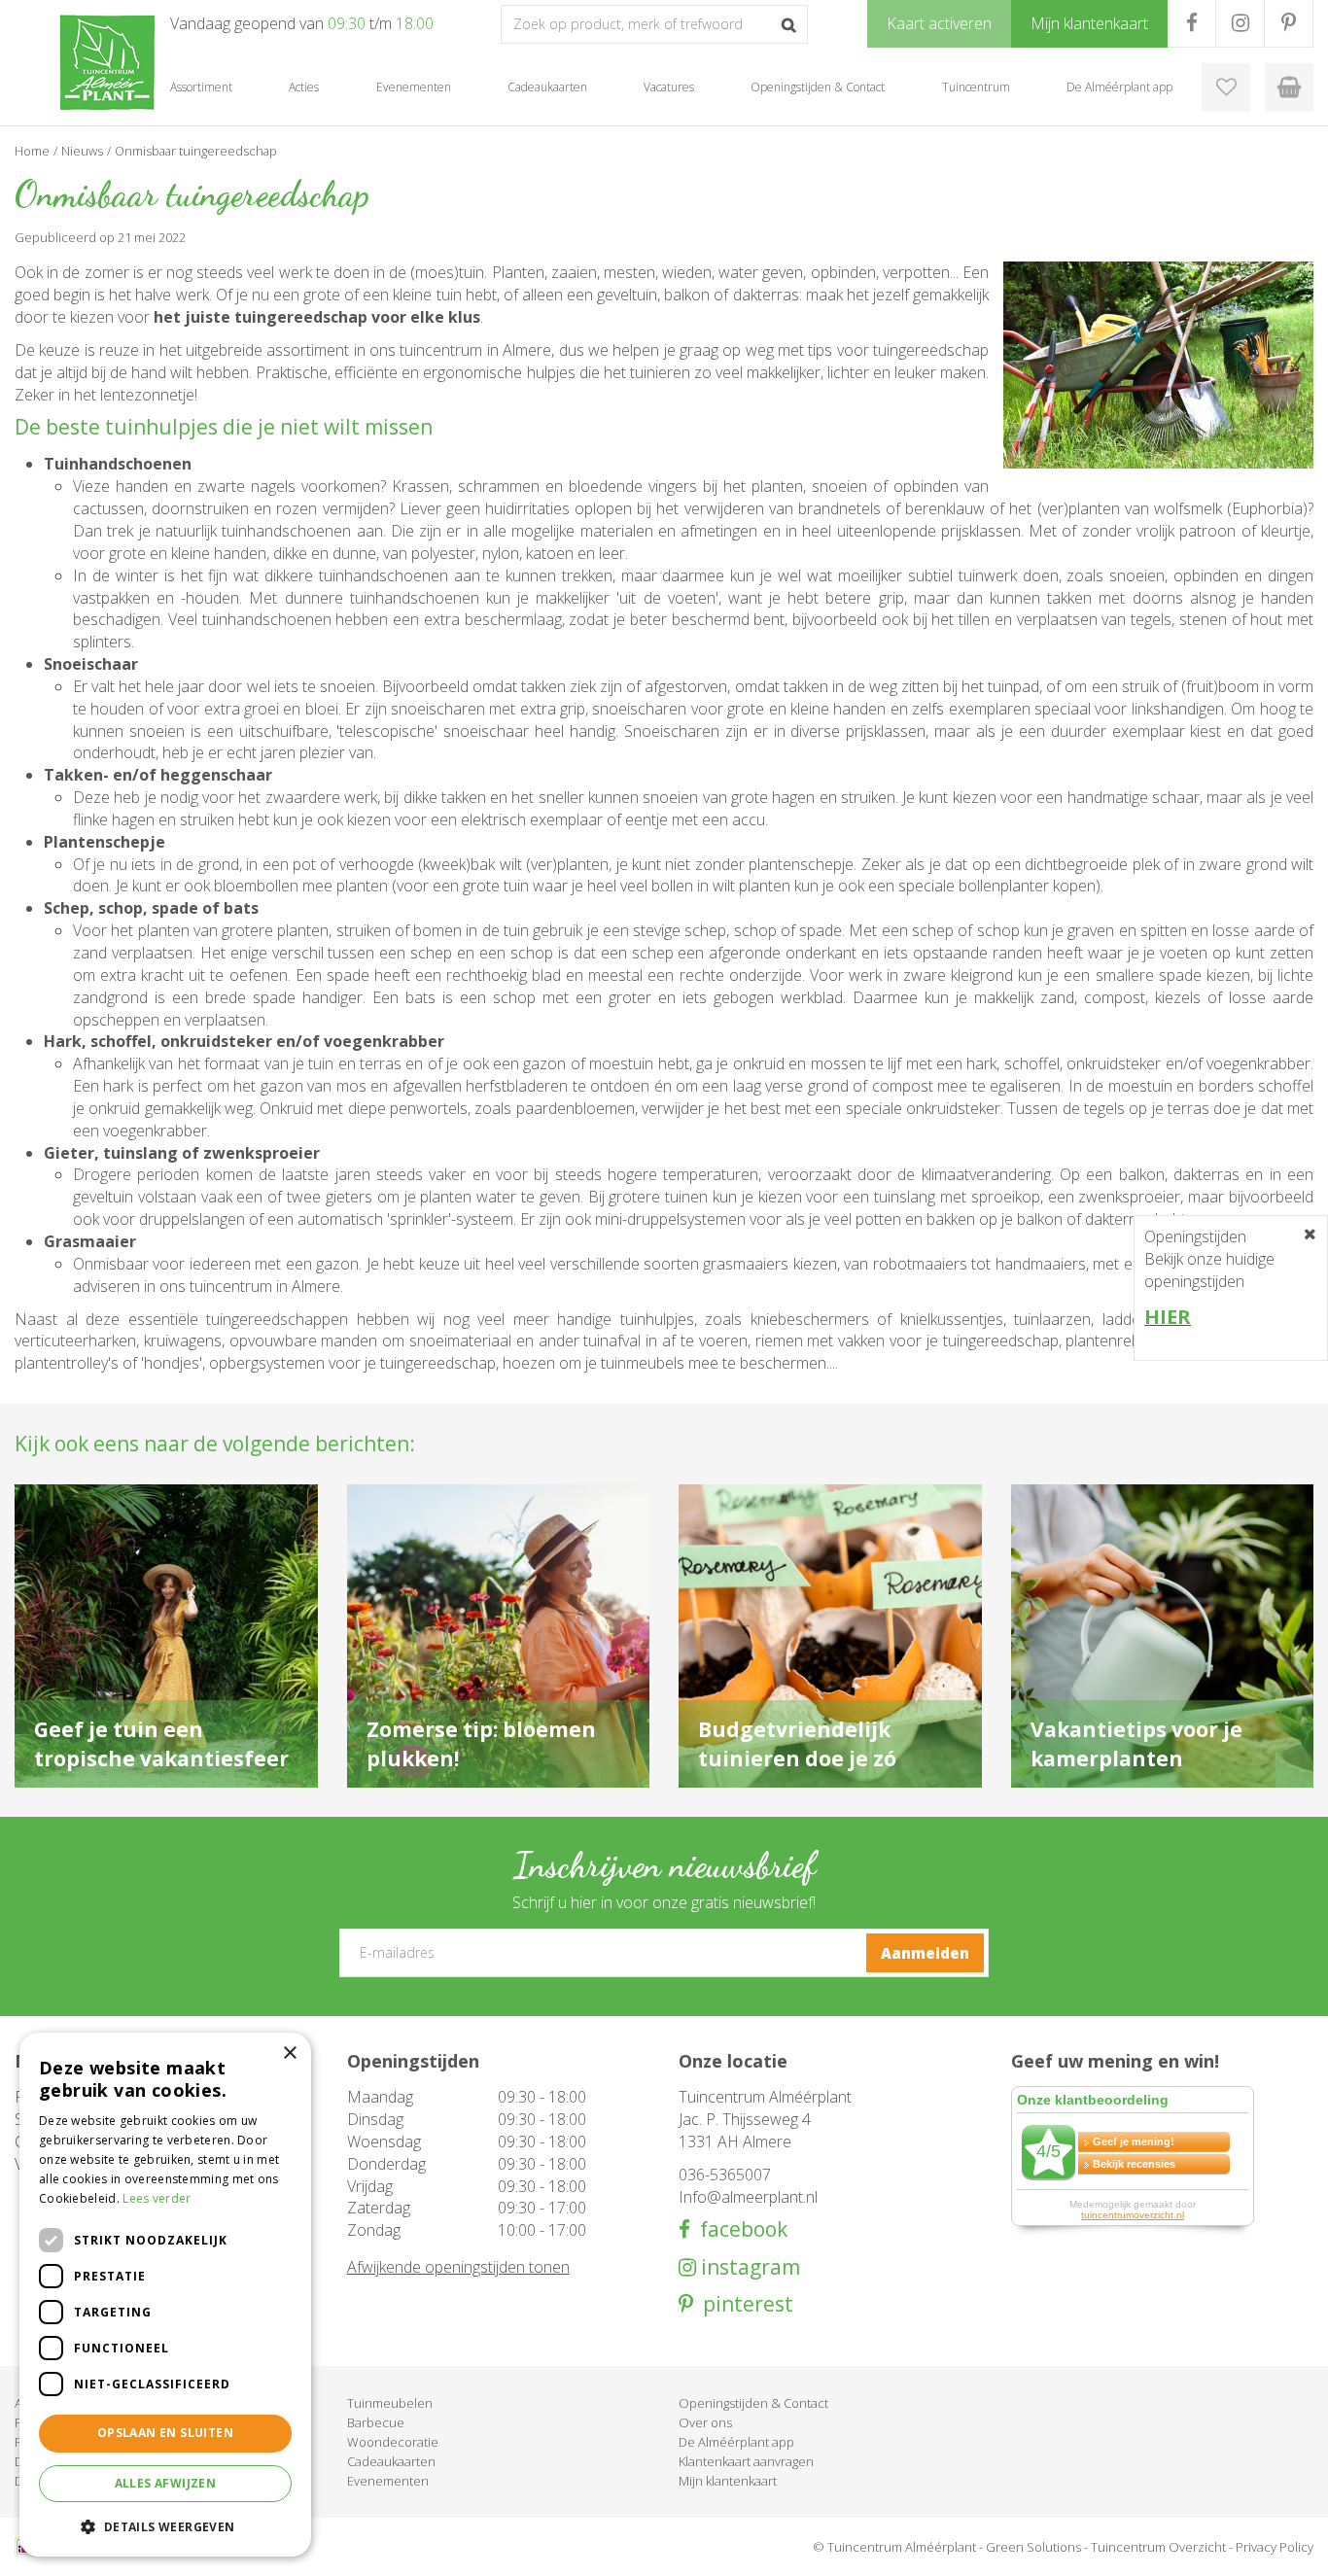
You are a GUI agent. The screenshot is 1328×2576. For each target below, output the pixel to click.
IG (1240, 23)
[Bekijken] (1289, 87)
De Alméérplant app (736, 2442)
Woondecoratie (393, 2442)
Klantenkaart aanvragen (746, 2461)
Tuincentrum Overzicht (1158, 2547)
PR (1289, 23)
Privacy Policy (1275, 2547)
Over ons (705, 2422)
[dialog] (165, 2295)
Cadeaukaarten (391, 2461)
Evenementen (388, 2481)
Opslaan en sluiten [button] (165, 2433)
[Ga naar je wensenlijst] (1226, 87)
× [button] (289, 2054)
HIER (1168, 1317)
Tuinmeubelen (390, 2403)
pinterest (743, 2304)
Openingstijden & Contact (753, 2403)
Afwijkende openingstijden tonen (458, 2267)
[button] (165, 2526)
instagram (748, 2267)
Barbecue (376, 2422)
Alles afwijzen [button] (166, 2483)
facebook (739, 2229)
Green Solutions (1033, 2547)
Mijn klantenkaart (728, 2481)
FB (1191, 23)
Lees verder (157, 2198)
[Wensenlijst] (1226, 87)
